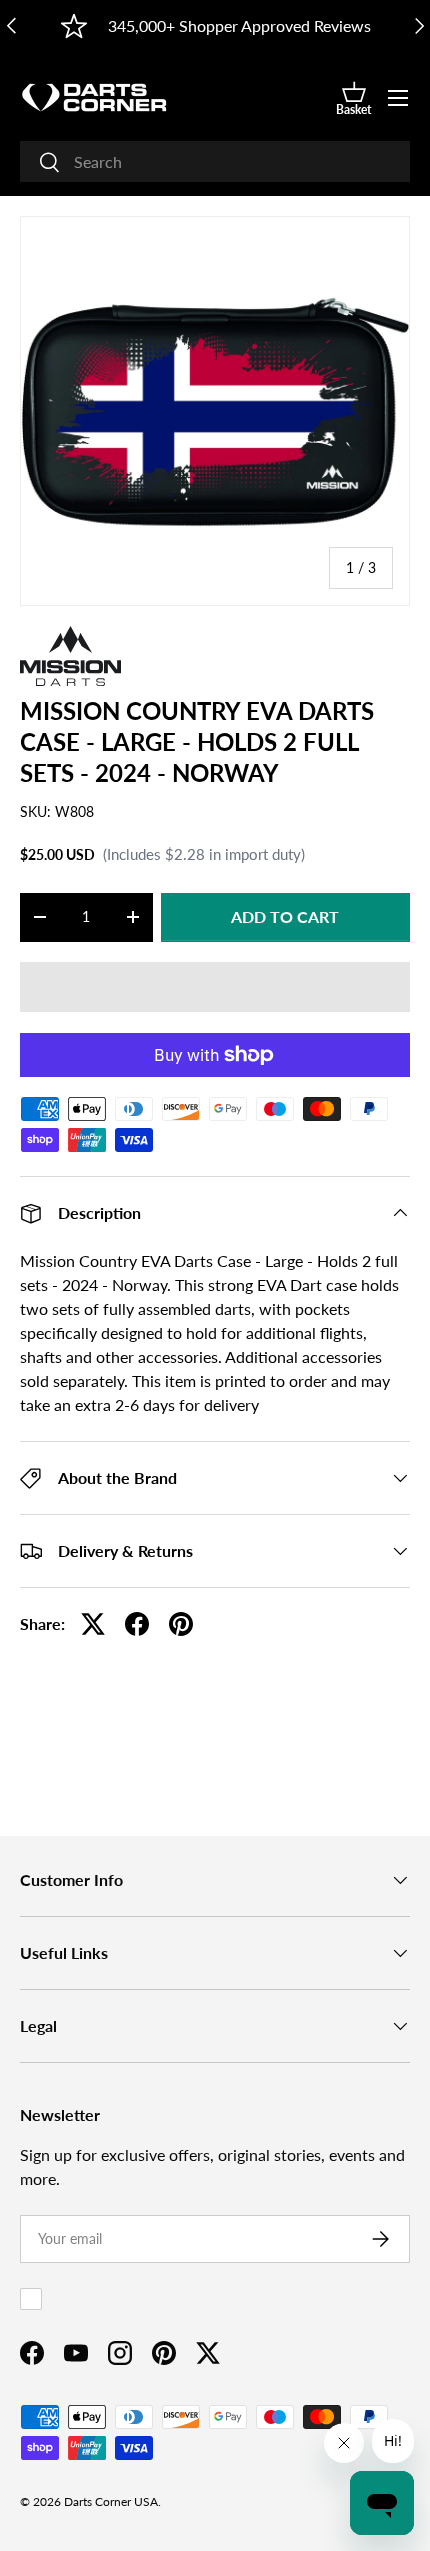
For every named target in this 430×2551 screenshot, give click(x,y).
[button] (353, 98)
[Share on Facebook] (137, 1624)
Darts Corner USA (111, 2501)
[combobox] (215, 161)
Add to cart (285, 916)
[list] (215, 411)
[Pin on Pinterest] (181, 1624)
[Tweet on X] (93, 1624)
